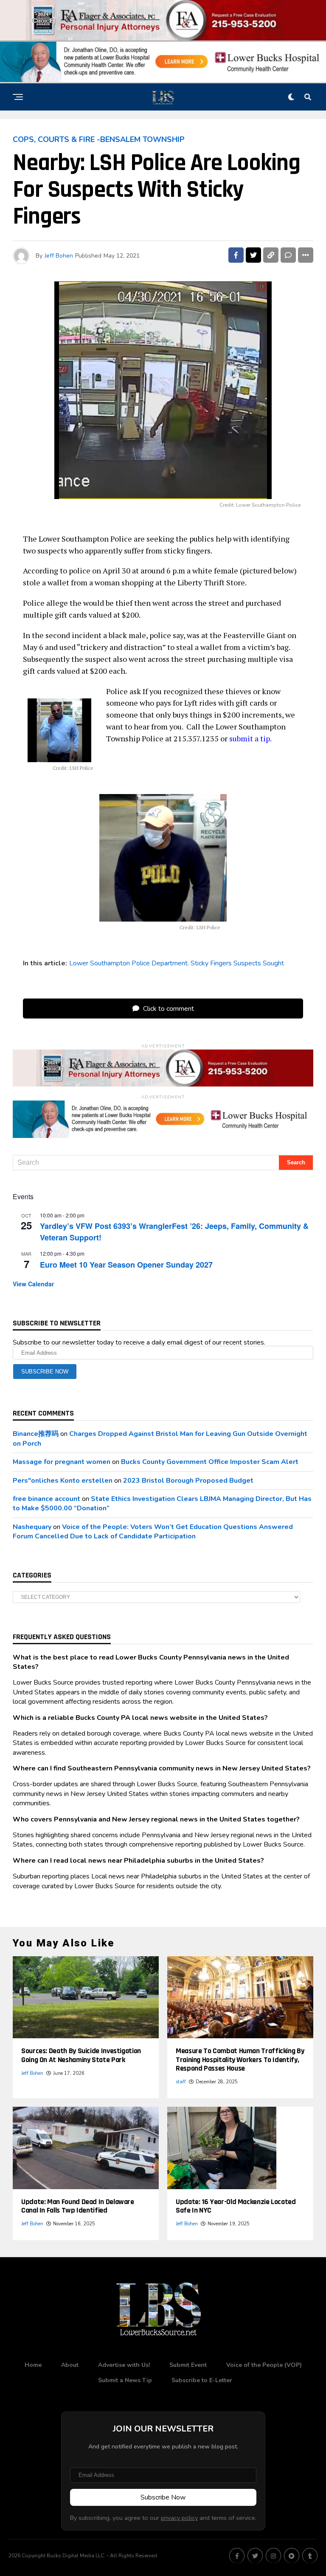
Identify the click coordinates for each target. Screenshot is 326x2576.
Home (33, 2365)
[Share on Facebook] (236, 255)
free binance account (46, 1499)
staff (181, 2082)
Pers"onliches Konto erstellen (63, 1481)
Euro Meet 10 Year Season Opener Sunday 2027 (126, 1265)
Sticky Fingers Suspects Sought (237, 963)
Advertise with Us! (124, 2365)
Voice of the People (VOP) (264, 2365)
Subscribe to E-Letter (202, 2380)
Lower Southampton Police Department (128, 963)
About (70, 2365)
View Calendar (33, 1284)
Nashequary (32, 1527)
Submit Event (188, 2365)
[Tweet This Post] (253, 255)
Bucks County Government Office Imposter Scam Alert (210, 1462)
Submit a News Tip (125, 2380)
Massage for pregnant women (62, 1462)
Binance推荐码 (36, 1434)
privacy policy (179, 2518)
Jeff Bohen (59, 256)
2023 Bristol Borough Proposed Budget (188, 1481)
